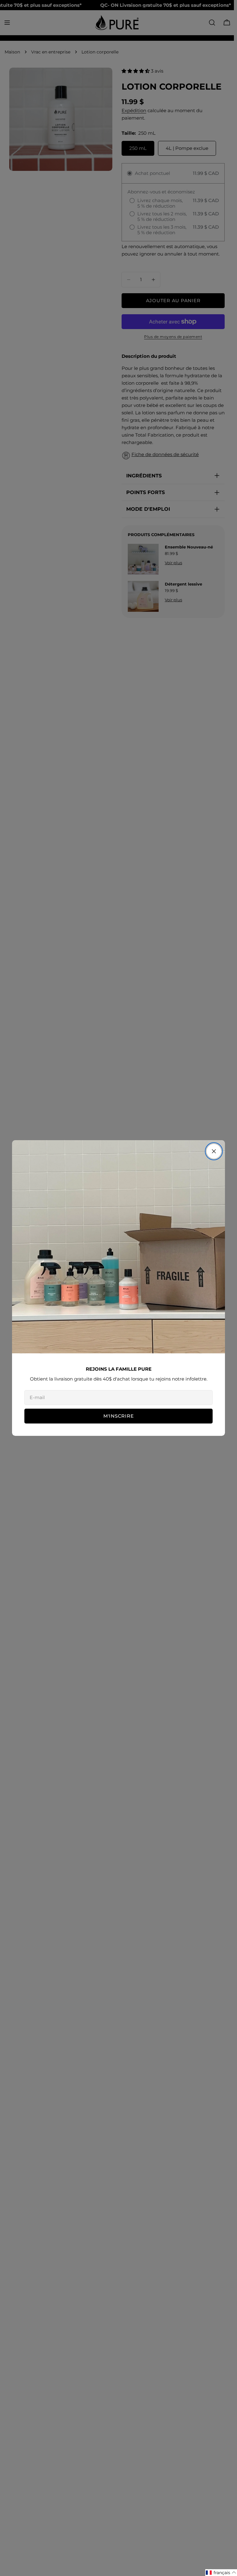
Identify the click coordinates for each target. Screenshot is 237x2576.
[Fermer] (214, 1151)
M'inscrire (119, 1416)
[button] (221, 2573)
